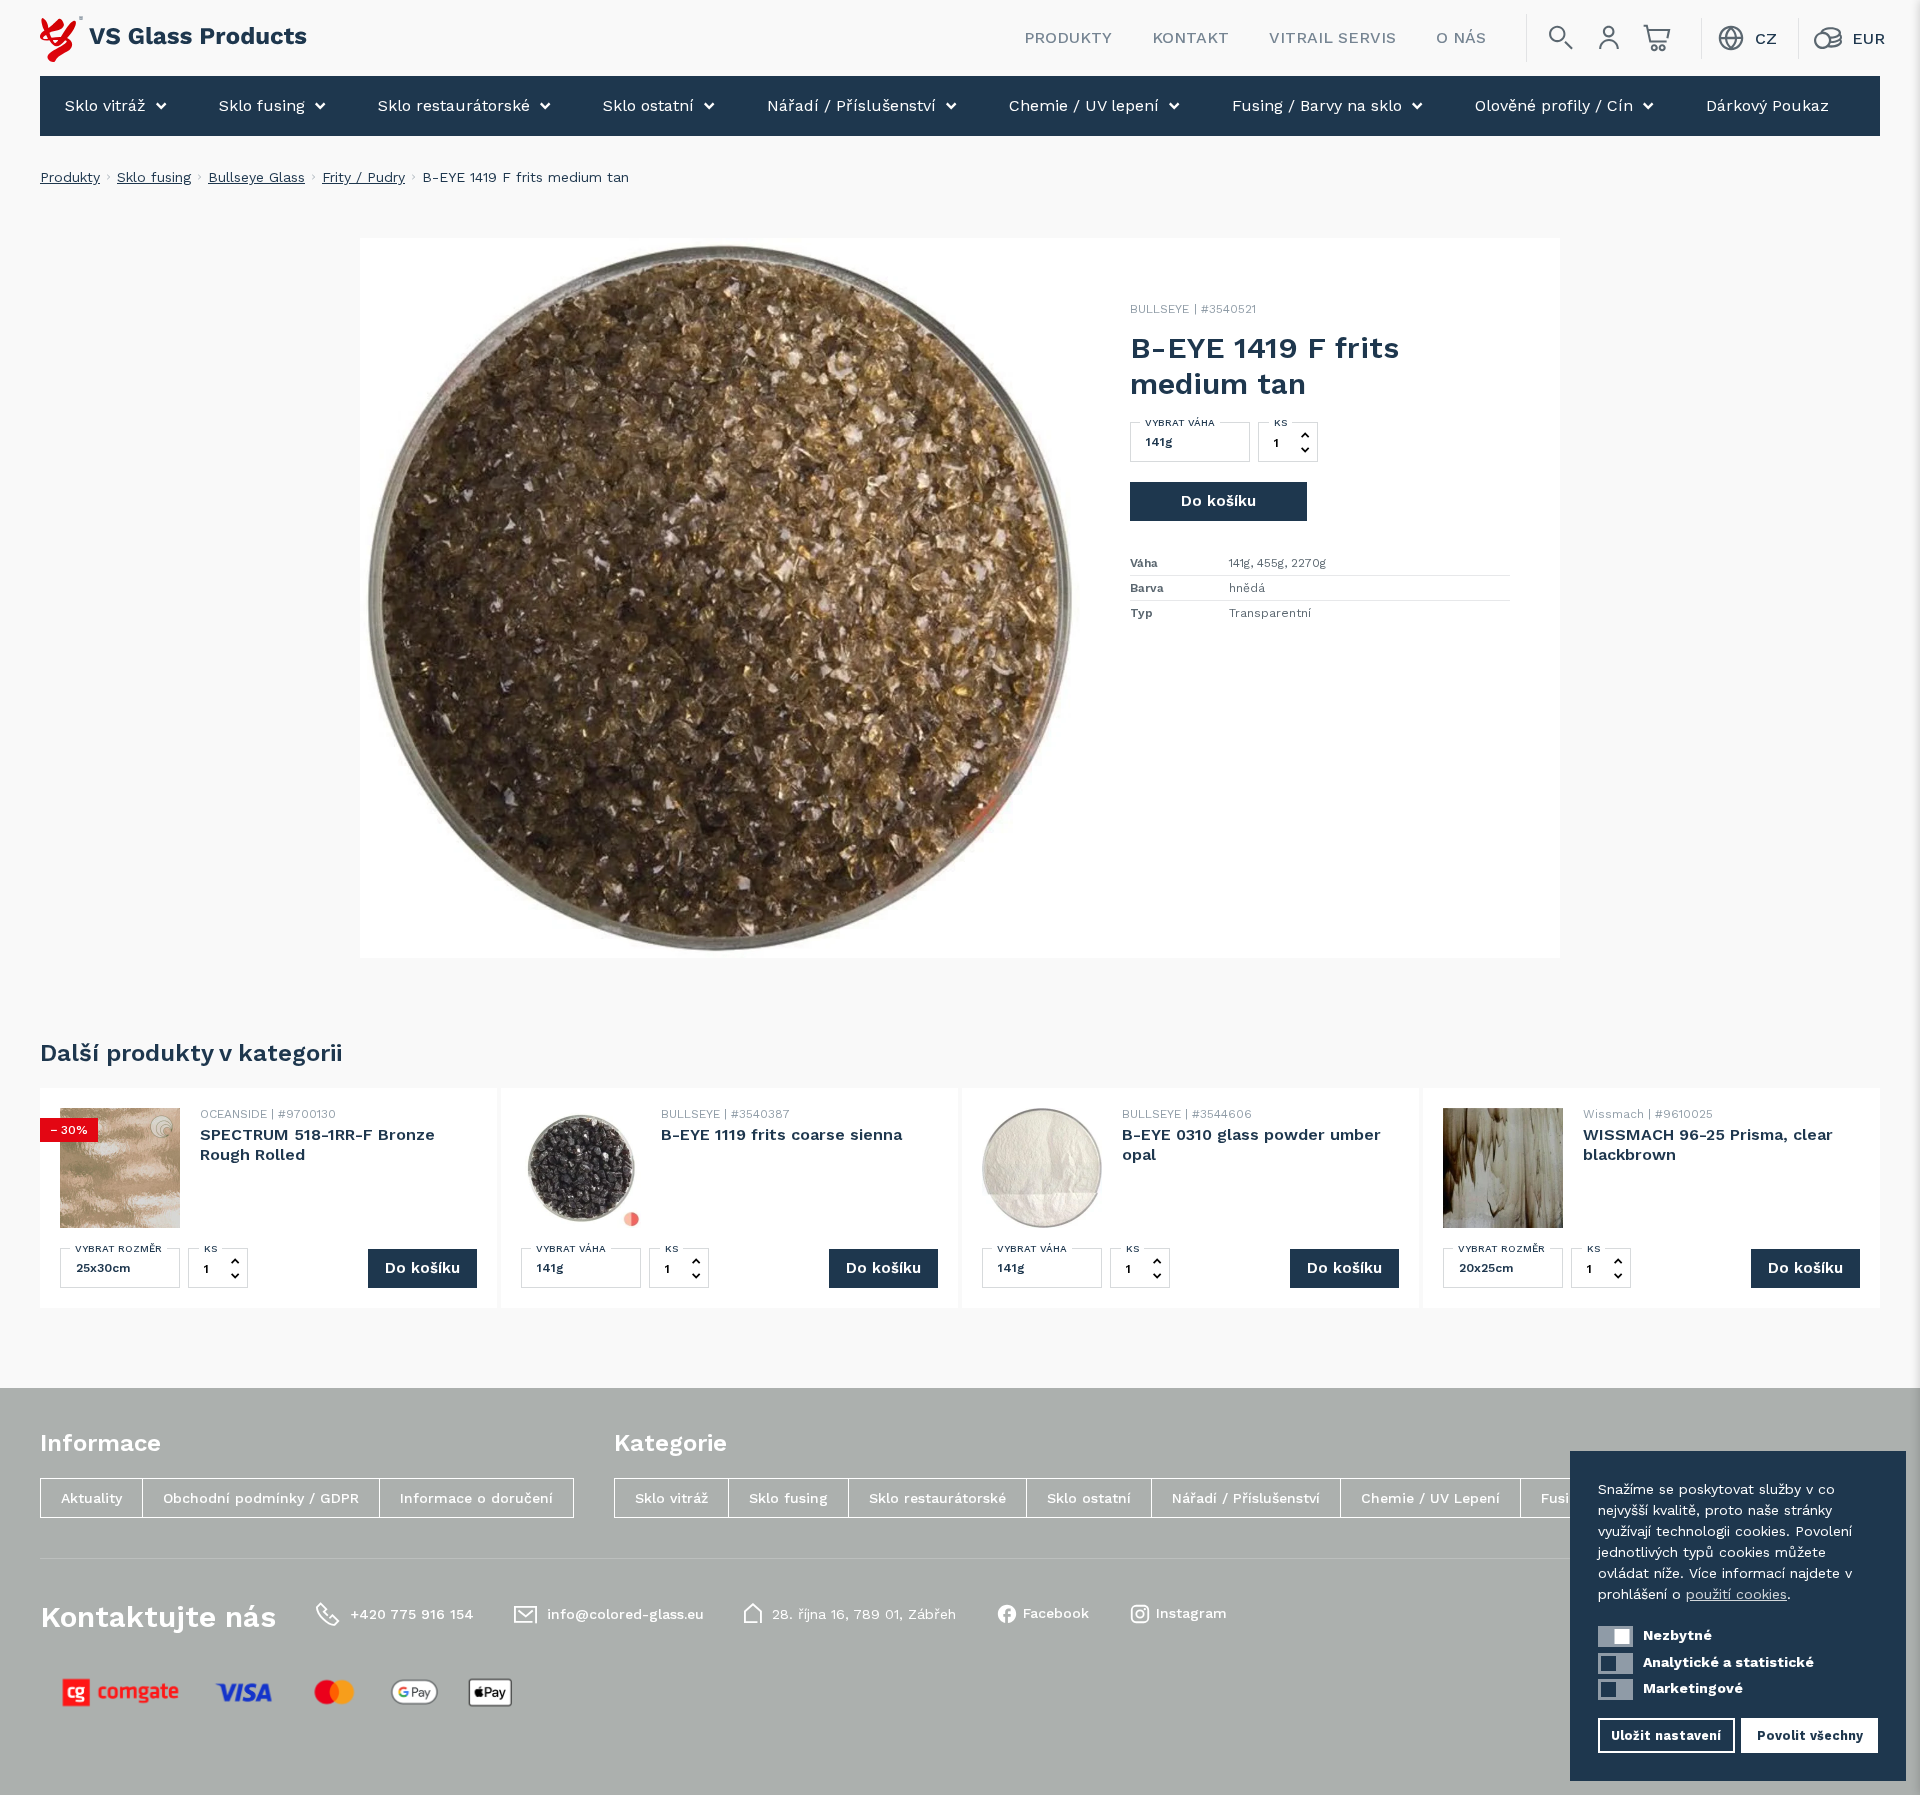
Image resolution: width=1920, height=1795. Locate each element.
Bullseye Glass (256, 177)
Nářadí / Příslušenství (851, 105)
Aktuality (91, 1498)
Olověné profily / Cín (1554, 105)
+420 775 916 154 (412, 1614)
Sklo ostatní (648, 105)
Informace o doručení (476, 1498)
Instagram (1191, 1613)
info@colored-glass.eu (625, 1614)
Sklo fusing (262, 105)
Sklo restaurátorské (454, 105)
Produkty (1068, 37)
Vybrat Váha (1180, 422)
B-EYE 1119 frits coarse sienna (781, 1134)
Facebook (1056, 1613)
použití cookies (1736, 1594)
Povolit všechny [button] (1810, 1735)
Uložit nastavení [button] (1666, 1735)
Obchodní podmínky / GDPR (261, 1498)
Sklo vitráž (105, 105)
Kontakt (1190, 37)
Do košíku (1218, 501)
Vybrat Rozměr (118, 1248)
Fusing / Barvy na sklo (1317, 105)
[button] (1615, 1636)
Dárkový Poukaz (1767, 105)
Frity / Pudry (363, 177)
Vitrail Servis (1332, 37)
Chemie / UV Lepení (1430, 1498)
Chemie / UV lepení (1084, 105)
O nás (1461, 37)
